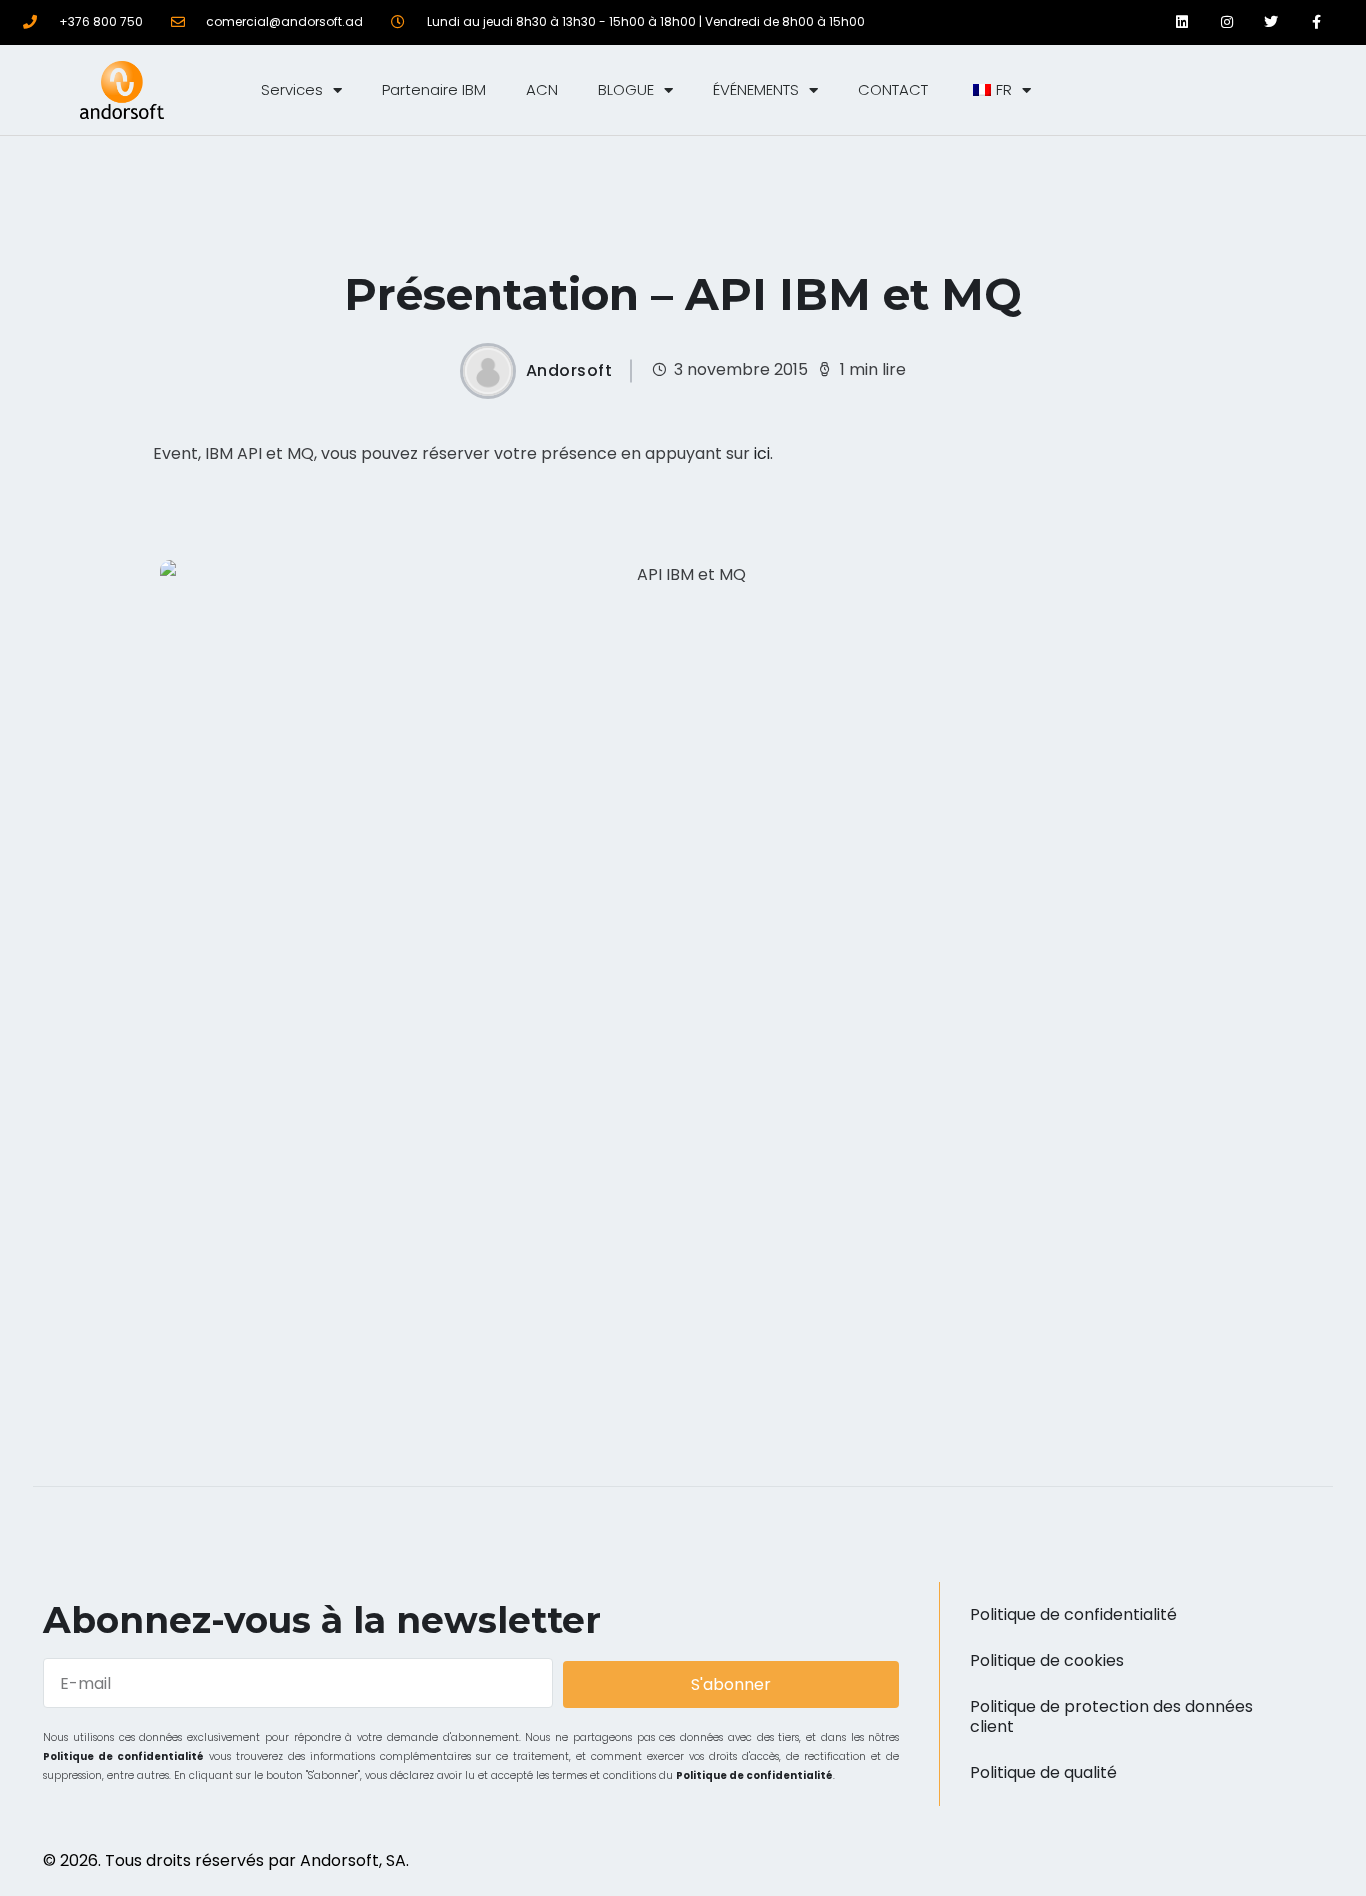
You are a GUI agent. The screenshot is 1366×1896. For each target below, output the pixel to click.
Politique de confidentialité (123, 1756)
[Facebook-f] (1316, 22)
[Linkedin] (1181, 22)
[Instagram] (1226, 22)
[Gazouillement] (1271, 22)
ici (762, 453)
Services (292, 89)
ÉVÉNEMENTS (756, 89)
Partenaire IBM (434, 89)
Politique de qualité (1043, 1772)
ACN (542, 89)
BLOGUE (626, 89)
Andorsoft (569, 371)
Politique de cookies (1047, 1660)
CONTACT (893, 89)
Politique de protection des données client (1111, 1716)
